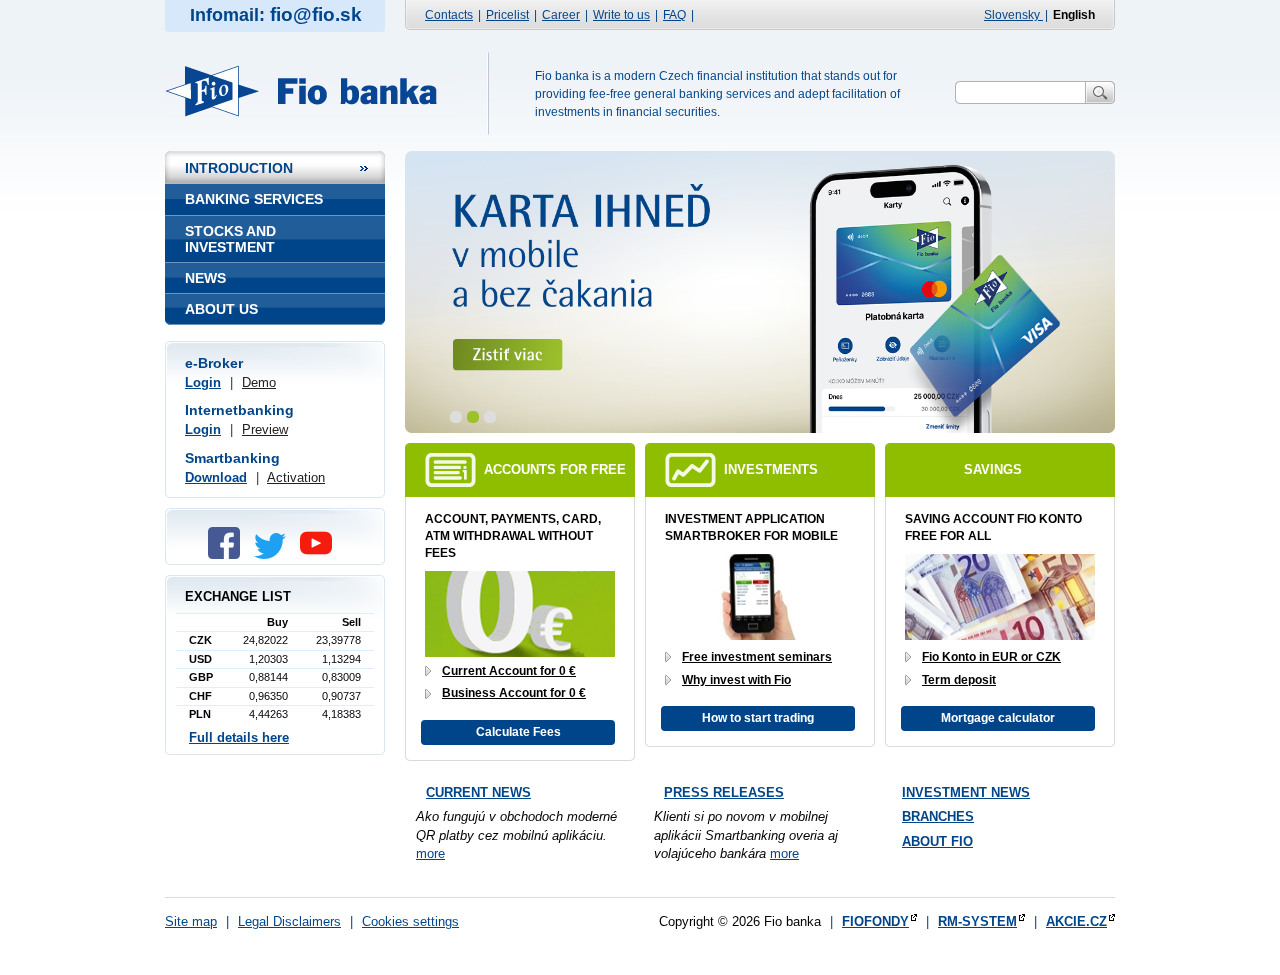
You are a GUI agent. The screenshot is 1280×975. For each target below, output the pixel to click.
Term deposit (959, 680)
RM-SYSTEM (977, 921)
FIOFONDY (875, 921)
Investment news (966, 792)
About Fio (937, 841)
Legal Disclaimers (289, 921)
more (430, 853)
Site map (191, 921)
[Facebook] (229, 554)
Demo (259, 382)
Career (561, 15)
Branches (938, 816)
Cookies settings (410, 921)
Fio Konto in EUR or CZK (991, 657)
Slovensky (1013, 15)
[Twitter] (275, 554)
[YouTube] (321, 554)
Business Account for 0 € (514, 693)
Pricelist (507, 15)
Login (203, 382)
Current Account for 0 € (509, 671)
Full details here (239, 737)
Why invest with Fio (736, 680)
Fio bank (312, 91)
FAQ (674, 15)
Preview (265, 429)
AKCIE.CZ (1076, 921)
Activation (296, 477)
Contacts (449, 15)
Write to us (621, 15)
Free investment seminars (757, 657)
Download (216, 477)
